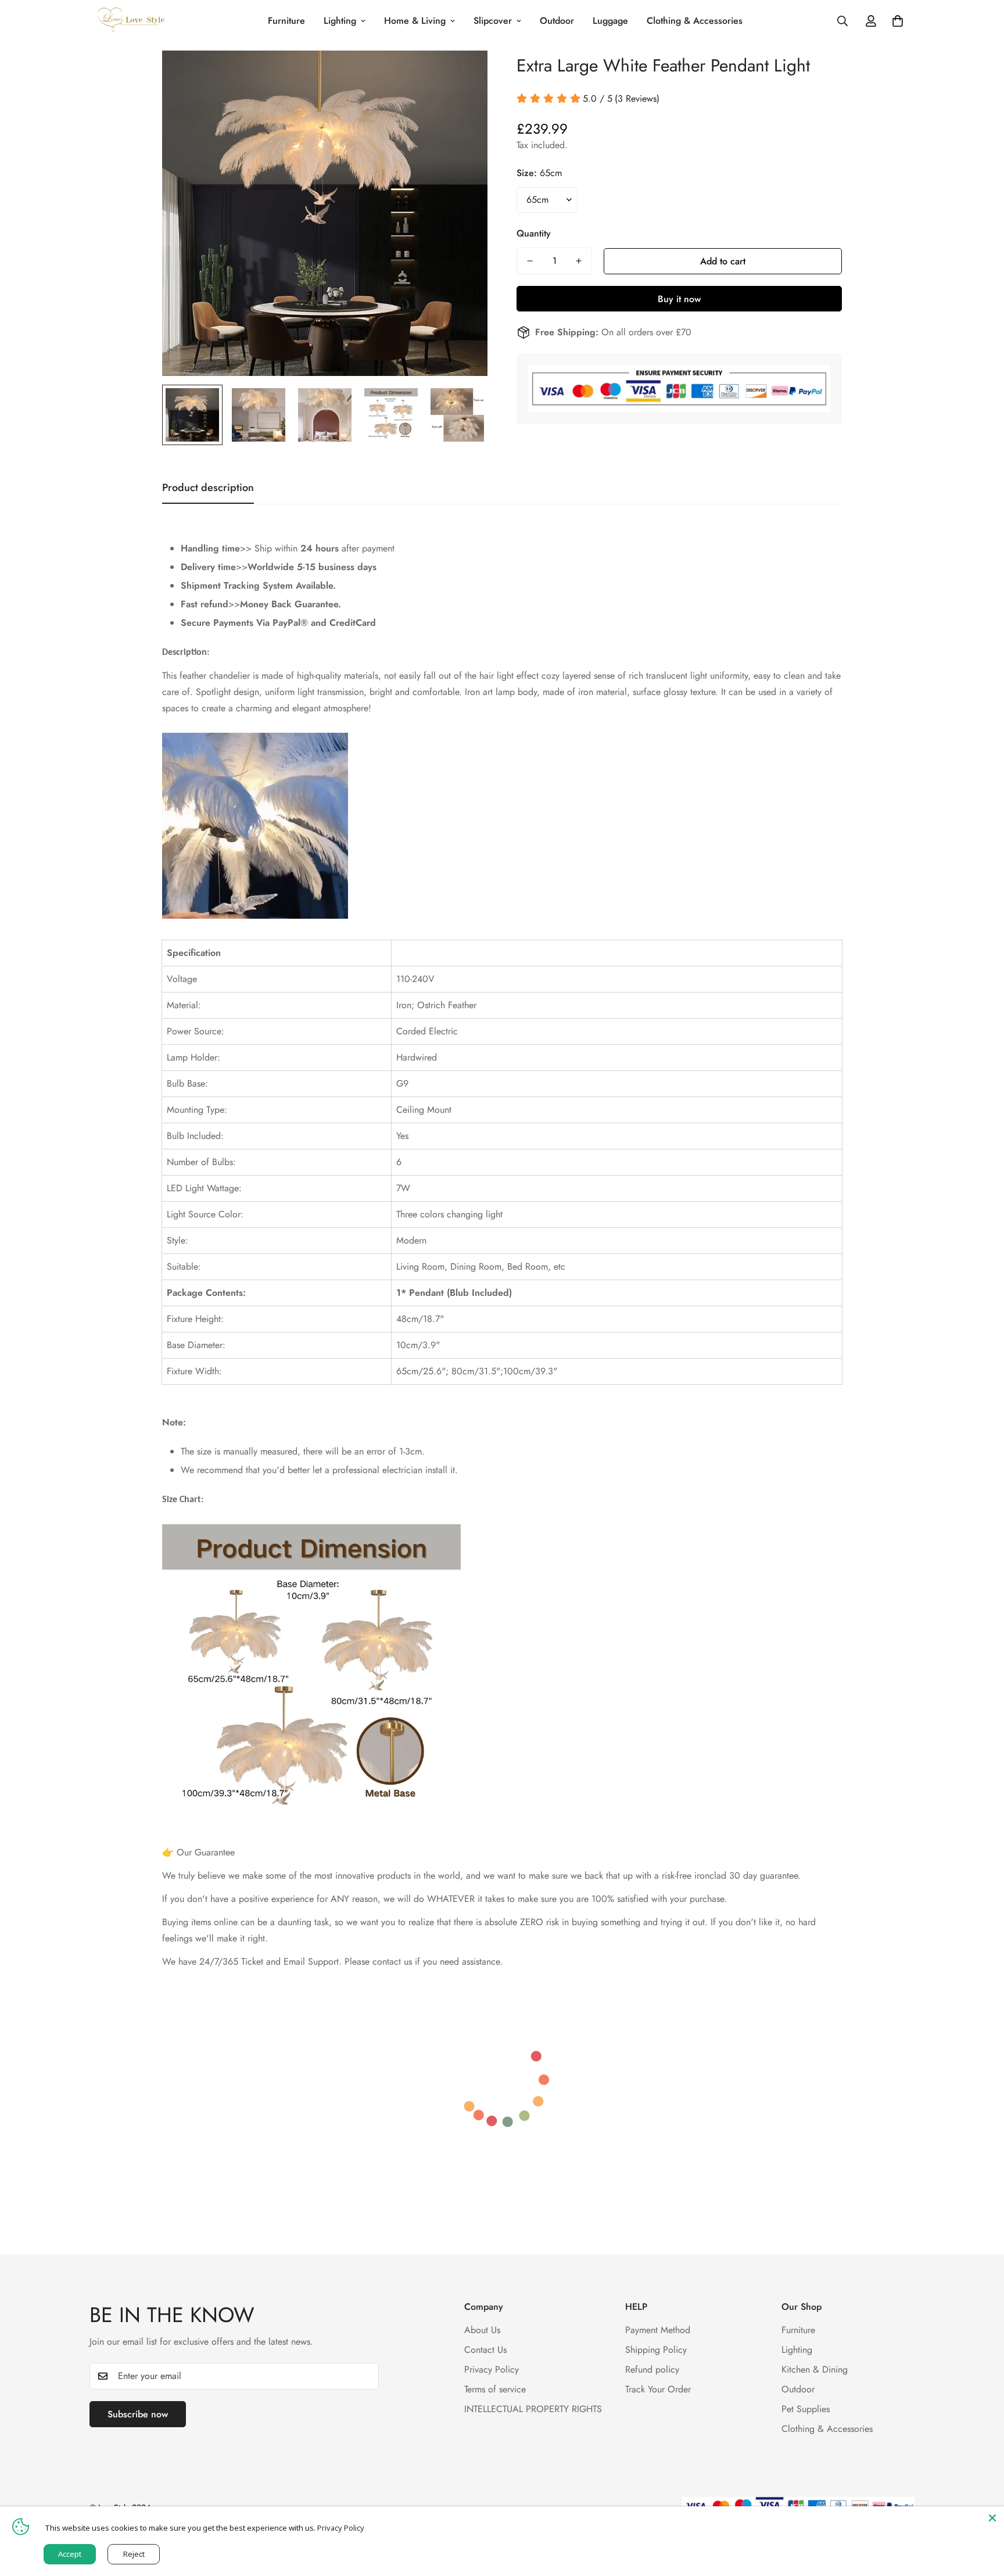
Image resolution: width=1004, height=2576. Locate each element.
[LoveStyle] (132, 21)
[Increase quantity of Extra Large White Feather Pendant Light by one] (579, 261)
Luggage (610, 21)
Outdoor (557, 21)
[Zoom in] (463, 75)
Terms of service (495, 2389)
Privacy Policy (492, 2369)
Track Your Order (658, 2389)
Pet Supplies (806, 2409)
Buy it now (679, 299)
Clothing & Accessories (695, 21)
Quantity (534, 233)
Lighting (340, 21)
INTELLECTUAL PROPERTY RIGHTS (533, 2409)
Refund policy (652, 2369)
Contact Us (485, 2350)
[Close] (992, 2518)
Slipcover (493, 21)
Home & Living (415, 21)
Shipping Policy (656, 2350)
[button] (898, 21)
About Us (482, 2330)
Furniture (286, 21)
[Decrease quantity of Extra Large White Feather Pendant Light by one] (530, 261)
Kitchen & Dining (815, 2369)
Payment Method (658, 2330)
